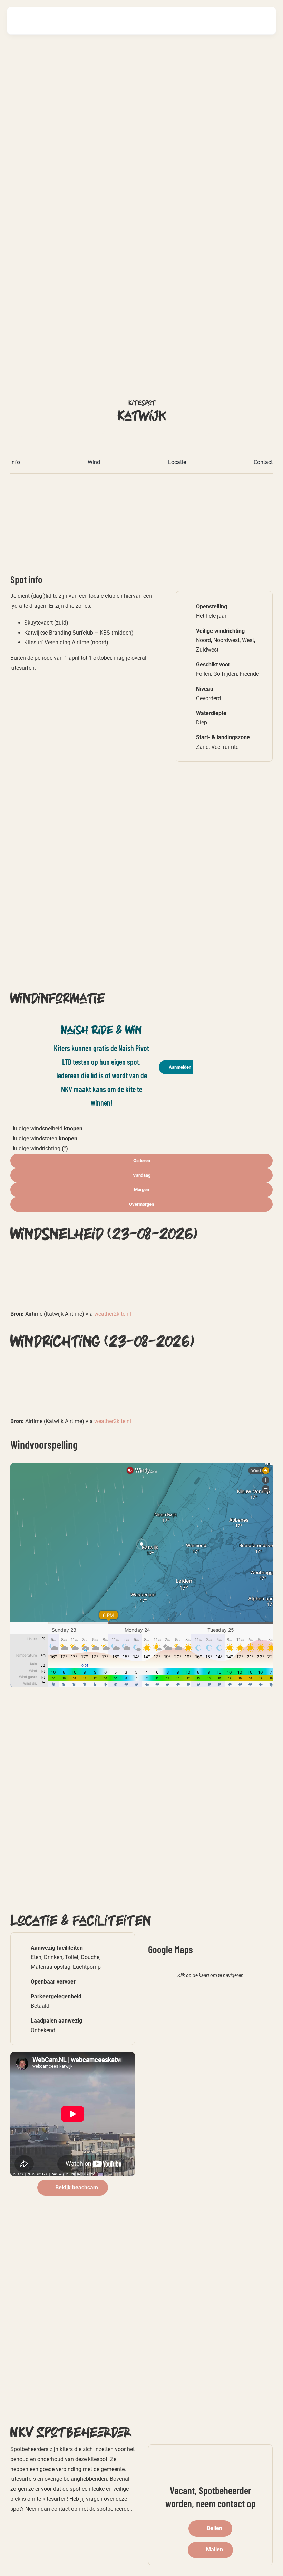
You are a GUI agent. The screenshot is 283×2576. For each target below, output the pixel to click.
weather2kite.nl (113, 1314)
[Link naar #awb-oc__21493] (263, 20)
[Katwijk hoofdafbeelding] (96, 483)
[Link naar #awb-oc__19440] (242, 21)
